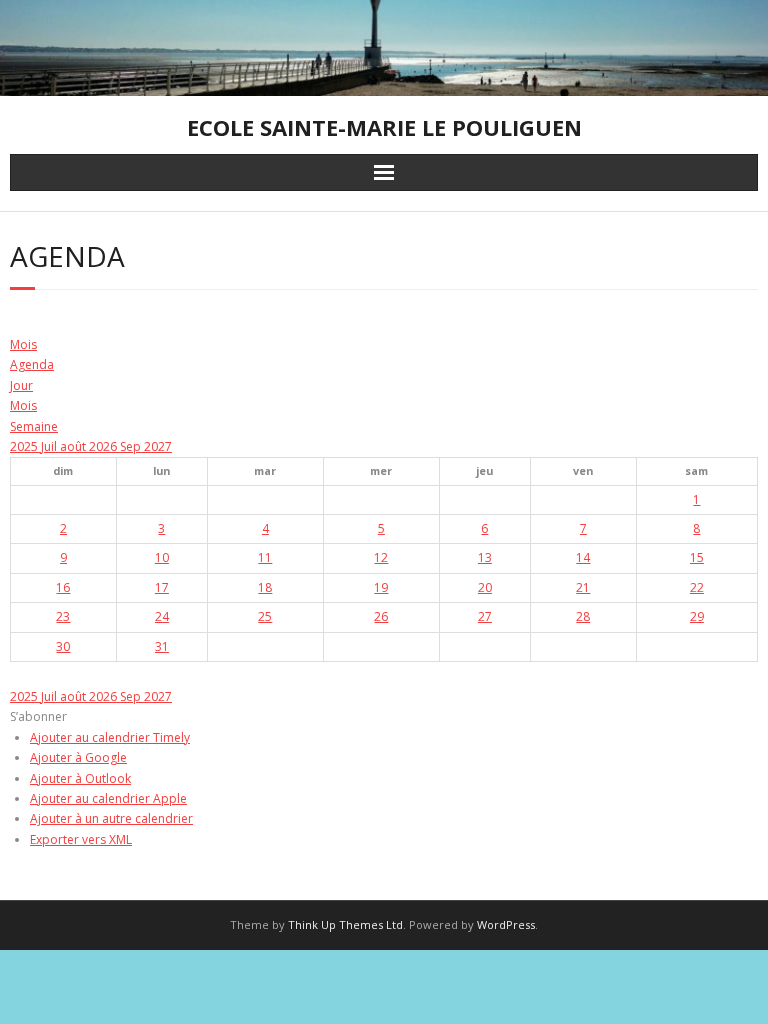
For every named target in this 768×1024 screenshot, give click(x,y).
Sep (132, 446)
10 (162, 557)
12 (381, 557)
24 (162, 616)
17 (162, 587)
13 (485, 557)
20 (485, 587)
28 (583, 616)
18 (265, 587)
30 (63, 646)
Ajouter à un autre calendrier (111, 818)
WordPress (506, 924)
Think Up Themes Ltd (345, 924)
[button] (38, 716)
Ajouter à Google (78, 757)
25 (265, 616)
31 (162, 646)
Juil (50, 446)
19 (381, 587)
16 (63, 587)
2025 (25, 446)
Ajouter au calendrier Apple (108, 798)
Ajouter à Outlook (80, 778)
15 (697, 557)
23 (63, 616)
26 (381, 616)
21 (583, 587)
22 (697, 587)
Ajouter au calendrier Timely (110, 737)
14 (583, 557)
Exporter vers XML (81, 839)
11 (265, 557)
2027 (158, 446)
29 (697, 616)
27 (485, 616)
